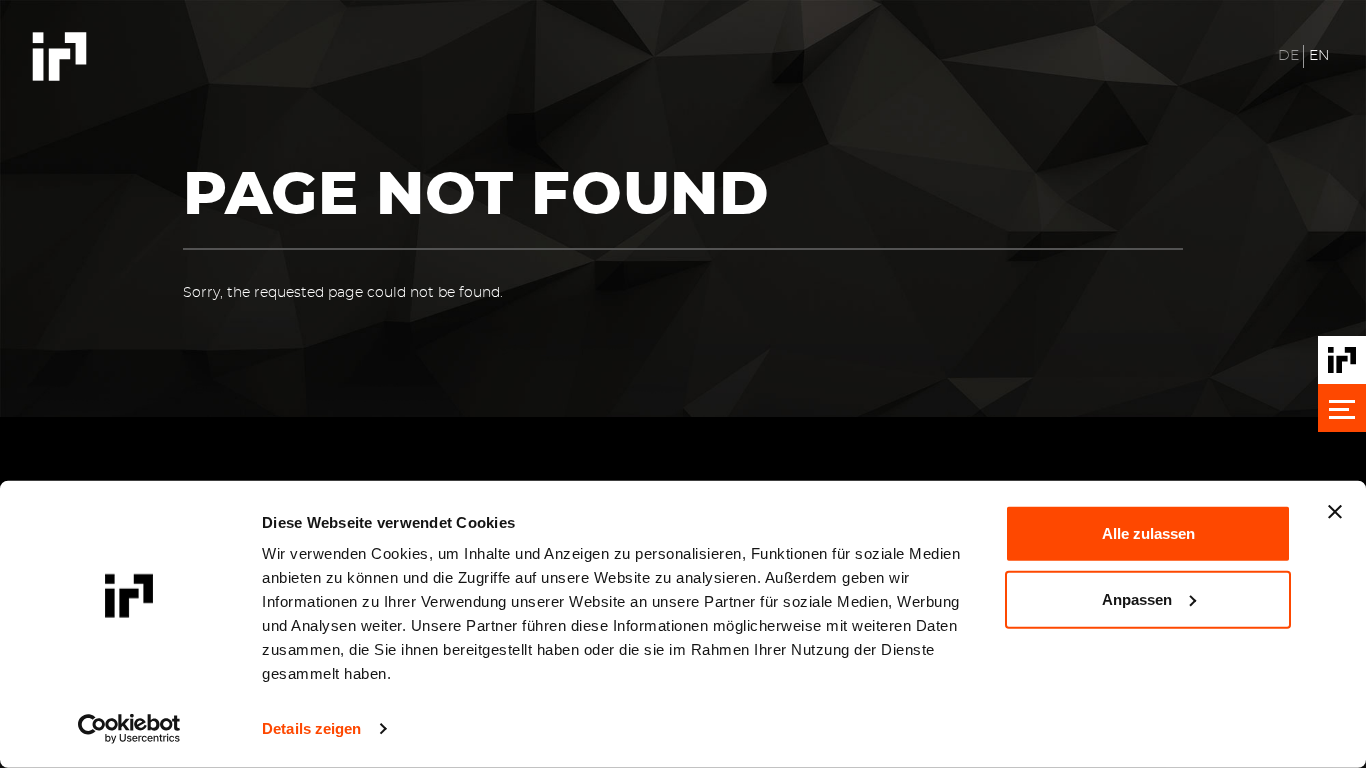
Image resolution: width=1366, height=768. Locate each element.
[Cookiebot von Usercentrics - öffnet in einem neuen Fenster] (129, 729)
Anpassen (1137, 598)
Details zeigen (311, 728)
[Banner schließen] (1335, 512)
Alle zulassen (1148, 533)
